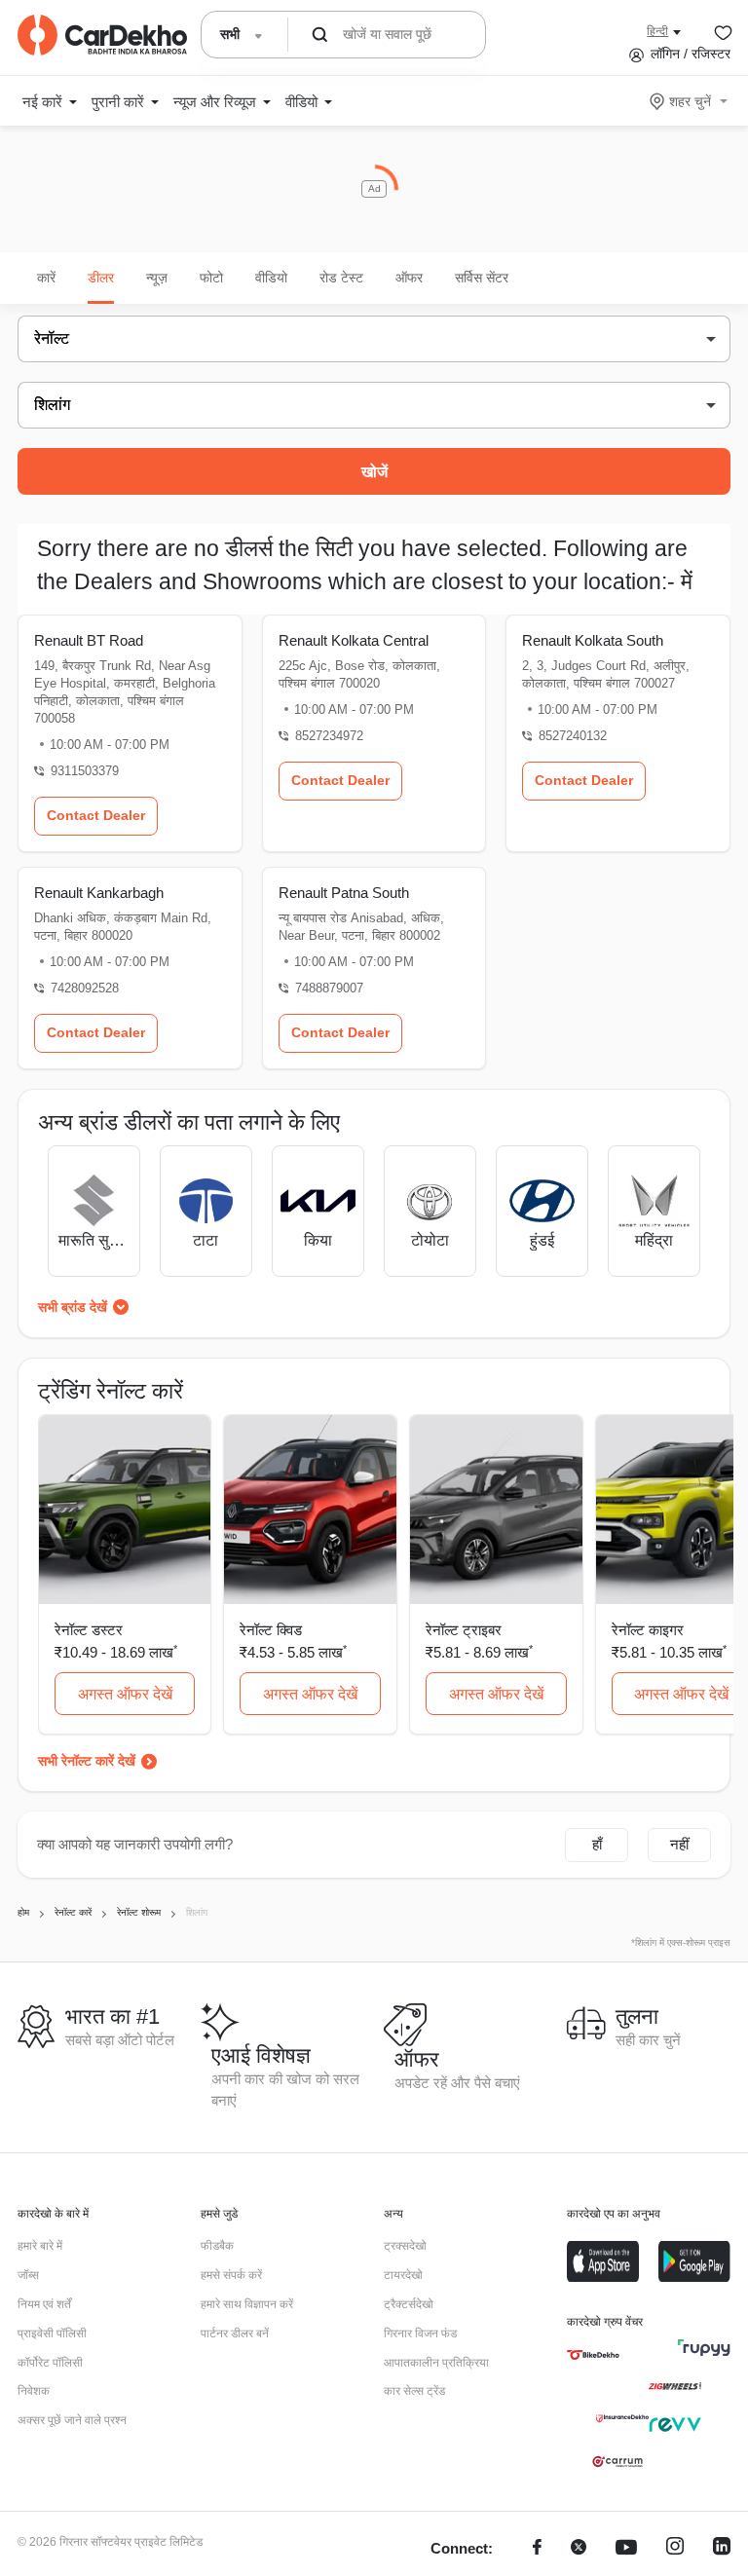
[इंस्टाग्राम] (675, 2549)
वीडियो (271, 278)
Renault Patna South (344, 893)
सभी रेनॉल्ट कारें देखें (87, 1761)
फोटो (211, 278)
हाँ (597, 1844)
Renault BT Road (89, 640)
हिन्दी (657, 31)
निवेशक (34, 2391)
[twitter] (579, 2549)
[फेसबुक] (537, 2549)
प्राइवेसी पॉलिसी (52, 2333)
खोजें (374, 472)
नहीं (679, 1844)
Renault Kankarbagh (99, 893)
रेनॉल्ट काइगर (648, 1630)
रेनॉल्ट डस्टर (89, 1630)
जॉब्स (28, 2275)
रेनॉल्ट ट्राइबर (464, 1630)
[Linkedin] (722, 2549)
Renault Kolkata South (593, 640)
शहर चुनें (690, 101)
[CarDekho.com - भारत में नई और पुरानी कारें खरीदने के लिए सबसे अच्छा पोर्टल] (102, 35)
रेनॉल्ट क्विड (271, 1630)
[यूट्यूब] (626, 2549)
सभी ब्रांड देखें (73, 1307)
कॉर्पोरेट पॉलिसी (50, 2363)
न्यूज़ (157, 278)
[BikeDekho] (593, 2355)
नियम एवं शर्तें (44, 2304)
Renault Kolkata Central (354, 640)
